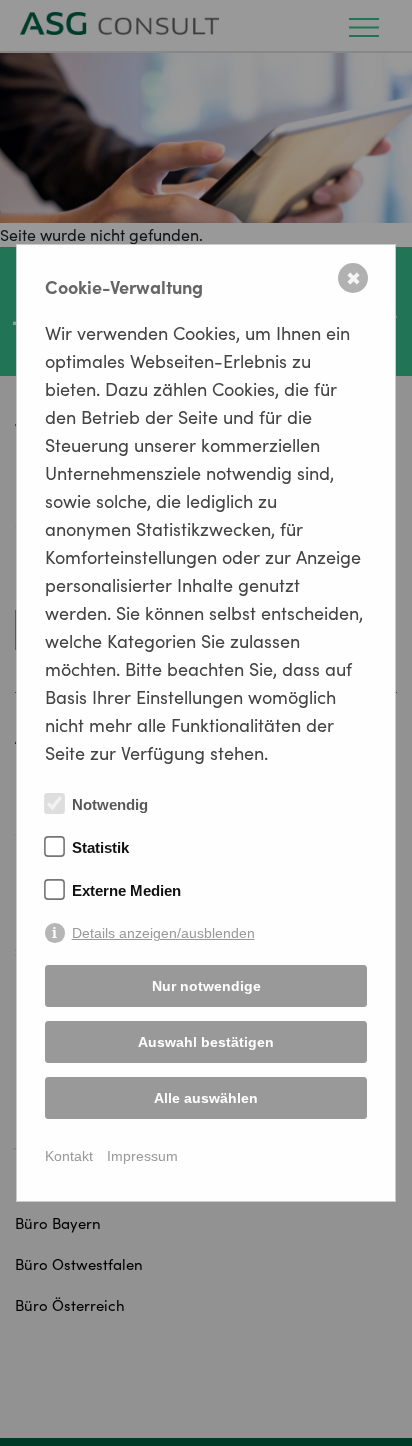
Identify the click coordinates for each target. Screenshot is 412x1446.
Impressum (142, 1156)
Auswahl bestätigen (206, 1042)
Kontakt (69, 1156)
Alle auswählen (206, 1098)
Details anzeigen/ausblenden (163, 933)
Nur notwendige (206, 986)
